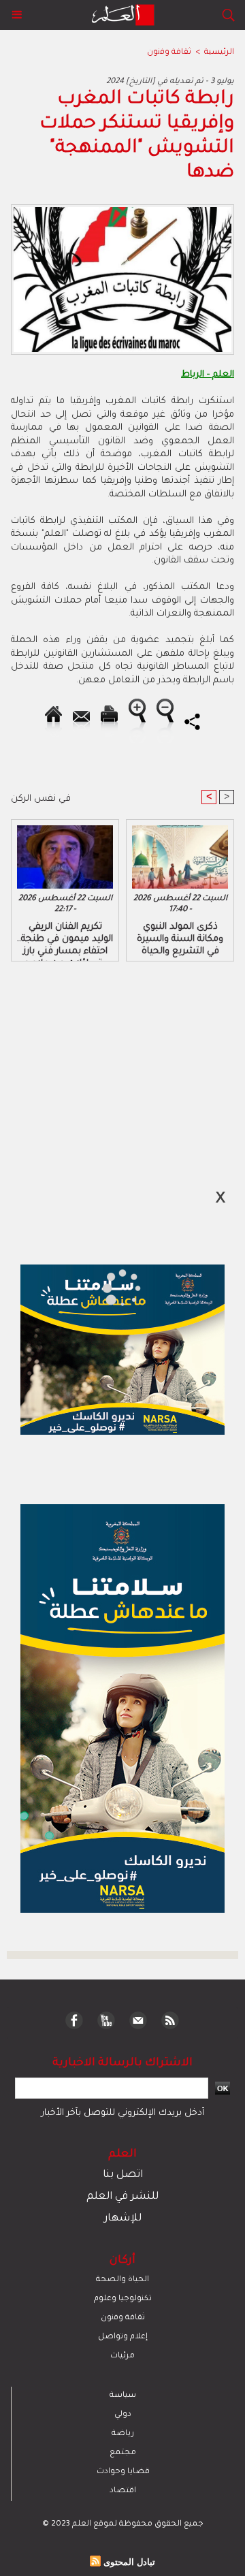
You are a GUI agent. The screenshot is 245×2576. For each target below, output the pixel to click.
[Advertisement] (114, 1287)
